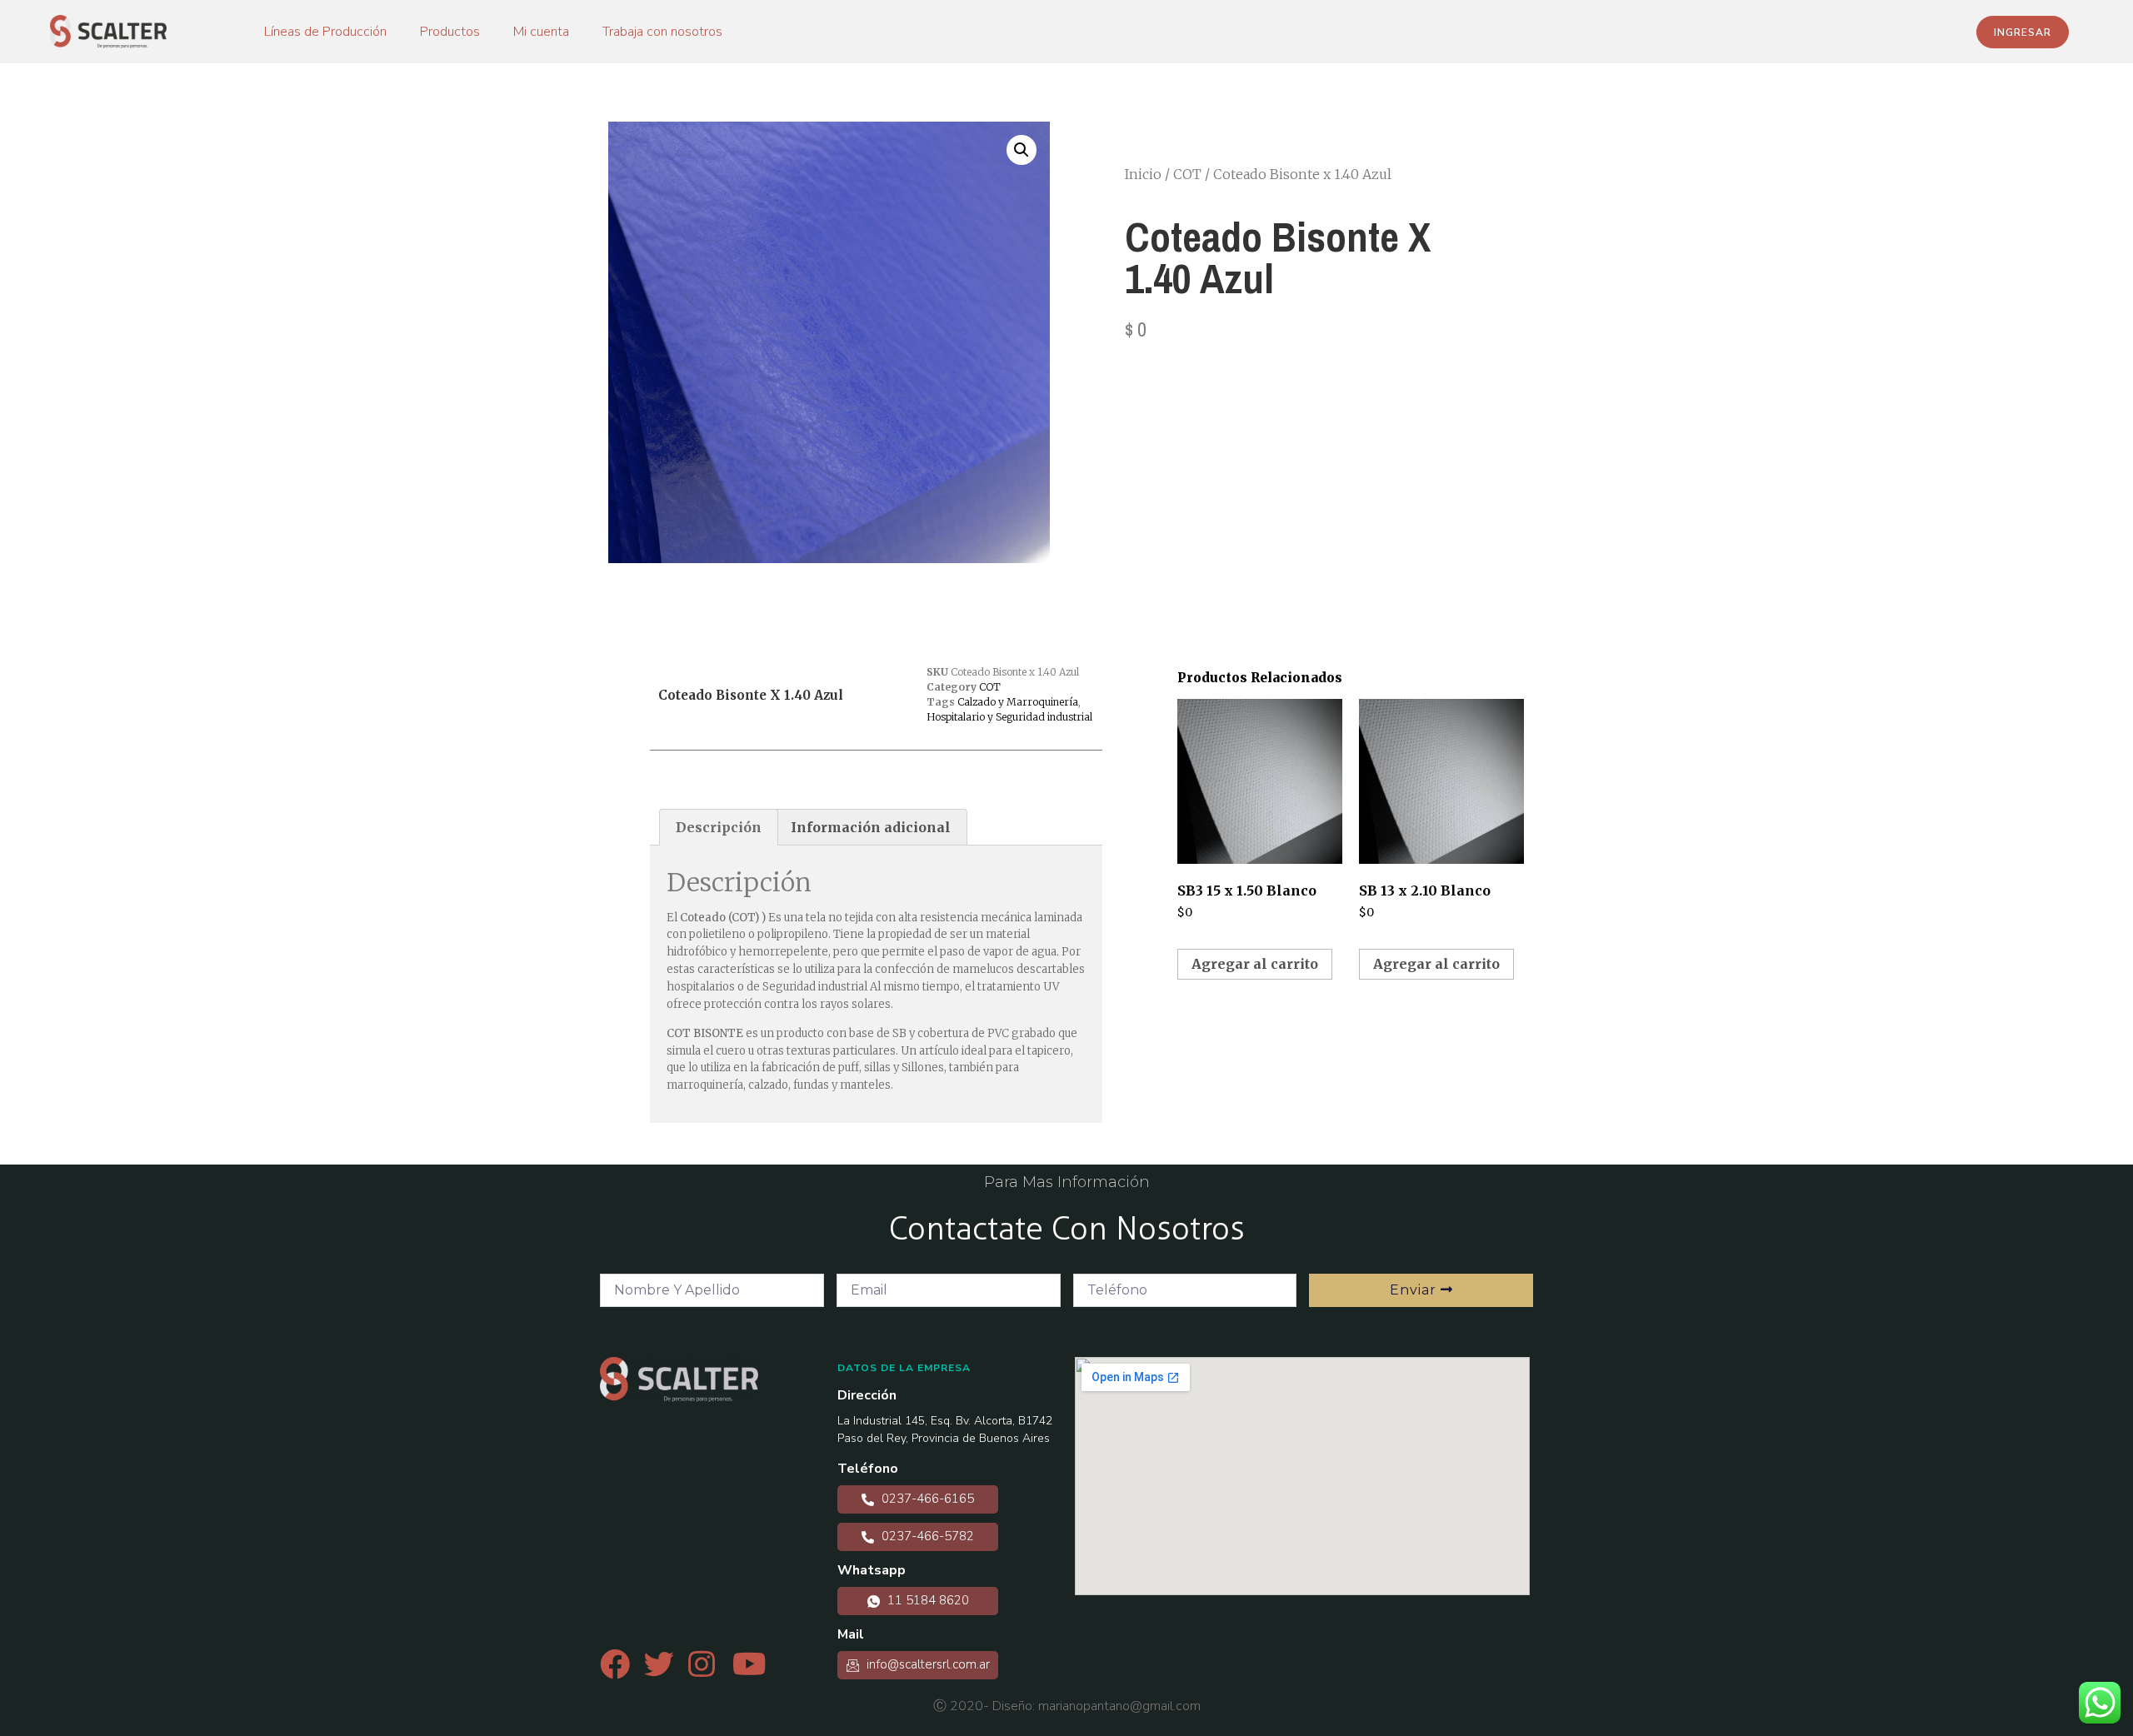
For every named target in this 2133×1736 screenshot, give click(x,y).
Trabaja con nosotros (662, 32)
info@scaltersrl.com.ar (927, 1664)
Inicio (1143, 174)
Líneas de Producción (325, 32)
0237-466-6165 (926, 1499)
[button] (2023, 32)
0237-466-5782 (926, 1536)
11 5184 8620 (927, 1600)
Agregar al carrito (1255, 964)
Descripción (719, 827)
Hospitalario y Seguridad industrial (1009, 717)
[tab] (719, 827)
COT (1187, 174)
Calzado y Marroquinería (1018, 702)
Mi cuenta (541, 32)
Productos (450, 32)
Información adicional (871, 827)
